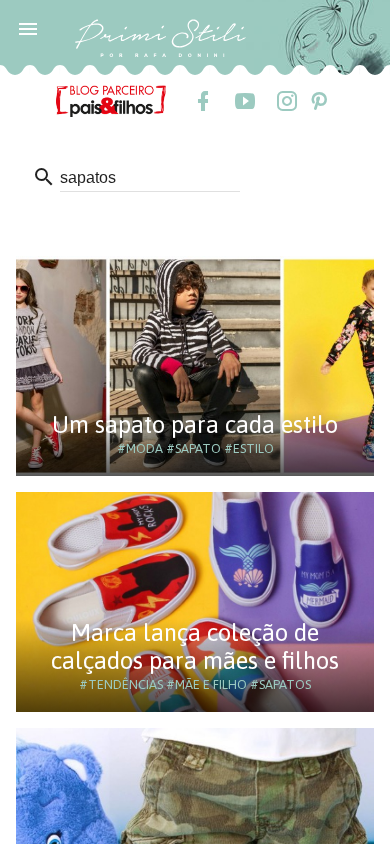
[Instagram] (286, 101)
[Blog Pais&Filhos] (111, 100)
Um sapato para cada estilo (195, 424)
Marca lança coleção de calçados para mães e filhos (195, 646)
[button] (28, 28)
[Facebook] (202, 101)
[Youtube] (244, 101)
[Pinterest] (318, 101)
